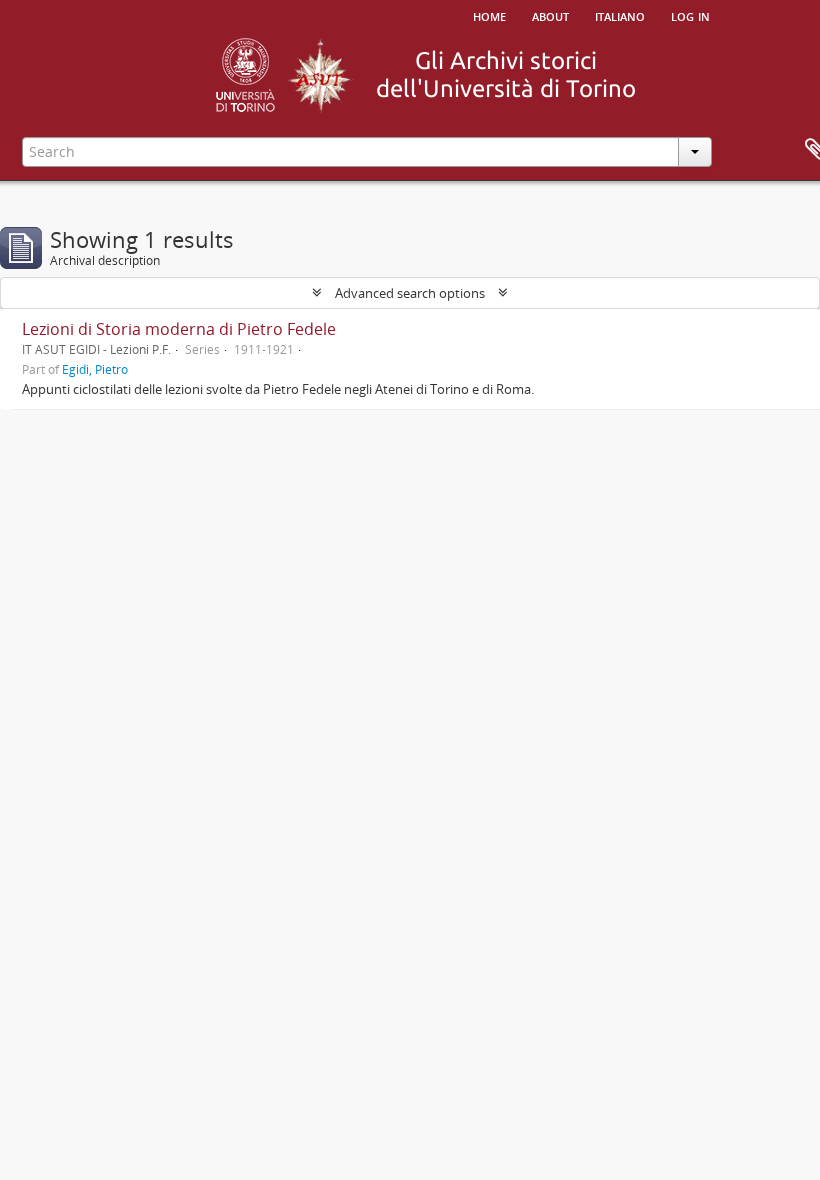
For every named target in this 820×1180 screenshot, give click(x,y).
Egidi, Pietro (95, 369)
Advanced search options (410, 293)
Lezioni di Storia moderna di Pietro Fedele (179, 329)
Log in (690, 15)
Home (489, 15)
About (550, 15)
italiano (620, 15)
